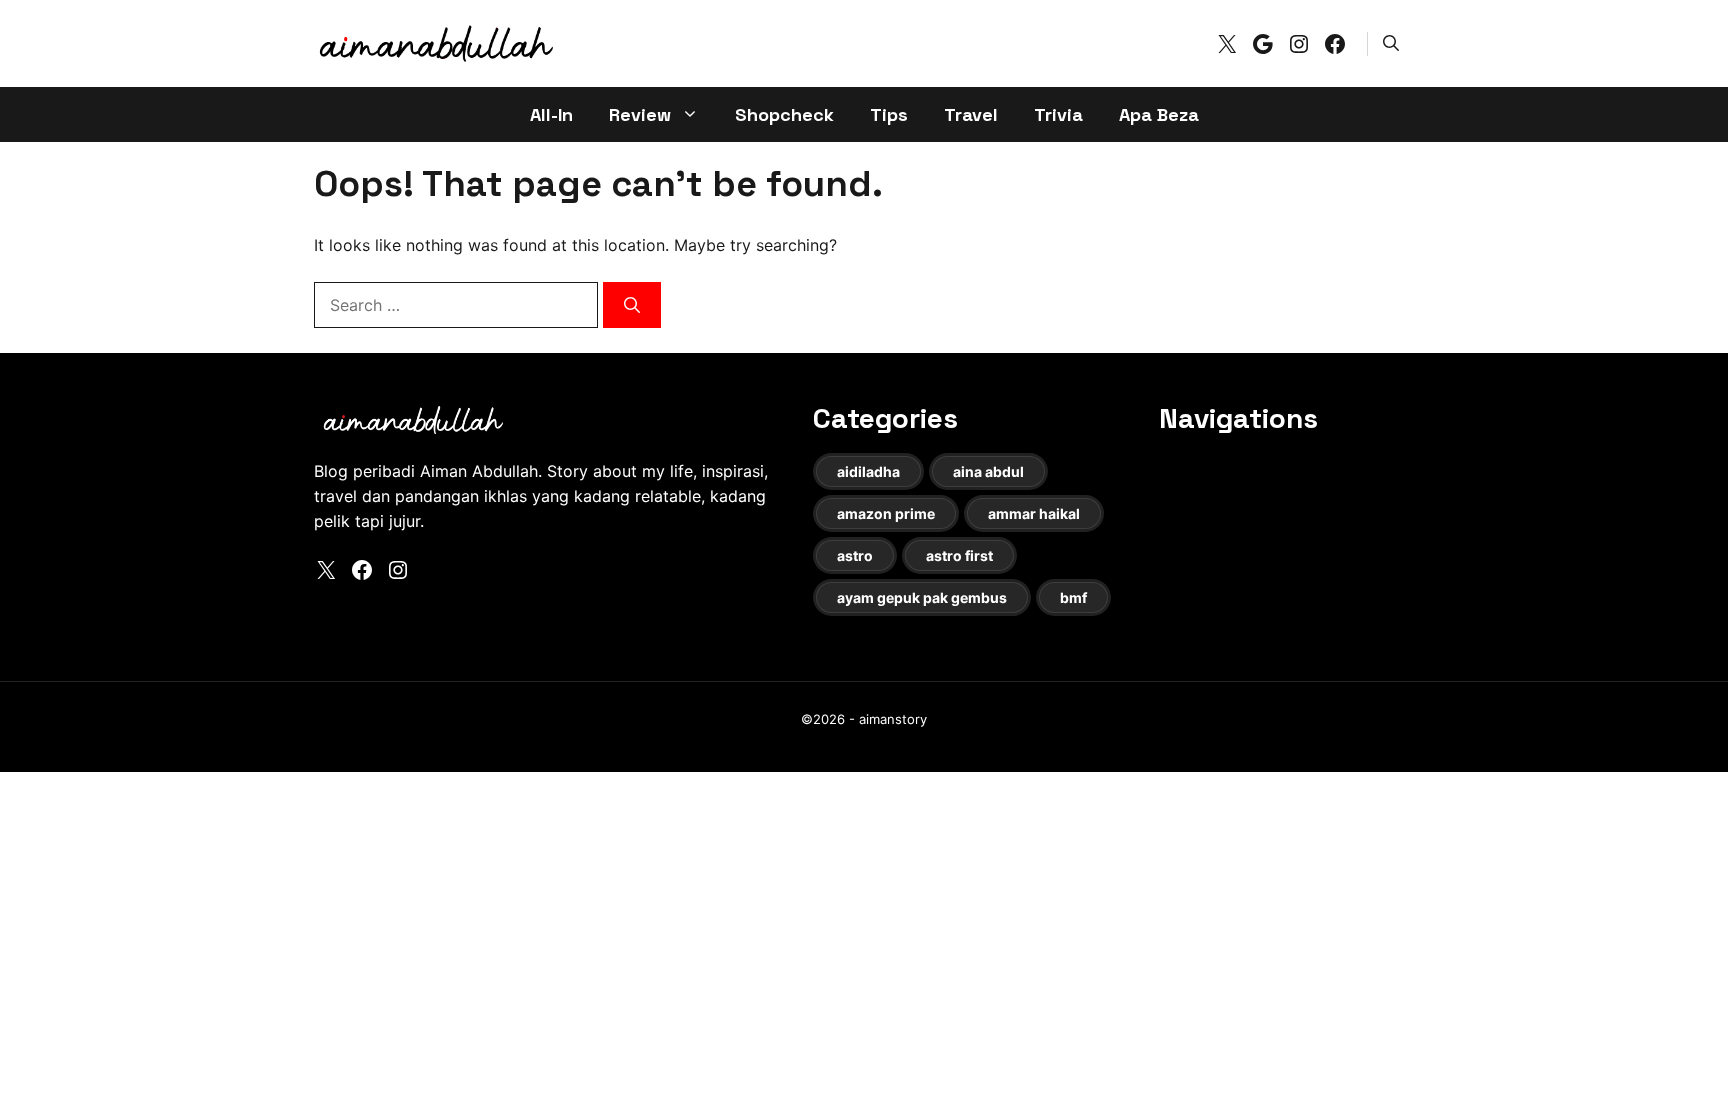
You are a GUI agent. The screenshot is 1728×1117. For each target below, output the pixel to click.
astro (855, 555)
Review (640, 114)
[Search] (632, 305)
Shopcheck (784, 114)
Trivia (1058, 114)
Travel (971, 114)
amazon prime (886, 513)
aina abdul (988, 471)
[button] (1391, 43)
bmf (1073, 597)
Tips (889, 114)
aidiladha (868, 471)
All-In (551, 114)
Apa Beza (1159, 114)
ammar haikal (1034, 513)
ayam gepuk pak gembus (922, 597)
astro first (959, 555)
